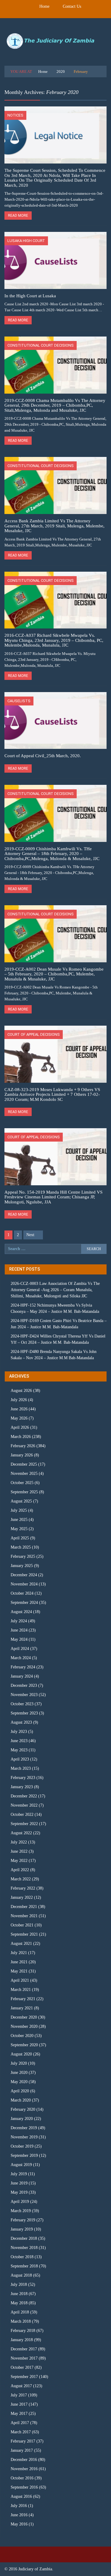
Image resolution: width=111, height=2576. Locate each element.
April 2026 (20, 1427)
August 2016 (21, 2496)
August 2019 (21, 2165)
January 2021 (22, 2008)
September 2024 (24, 1603)
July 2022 (19, 1842)
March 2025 (21, 1547)
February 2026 (23, 1446)
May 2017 (19, 2414)
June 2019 (19, 2183)
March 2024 (21, 1658)
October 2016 (22, 2478)
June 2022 (19, 1851)
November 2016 (24, 2469)
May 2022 (19, 1861)
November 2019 (24, 2137)
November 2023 (24, 1695)
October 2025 (22, 1483)
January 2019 (22, 2229)
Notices (15, 115)
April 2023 (20, 1759)
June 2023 (19, 1741)
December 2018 (24, 2238)
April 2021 (20, 1980)
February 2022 (23, 1888)
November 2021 (24, 1916)
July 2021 (19, 1953)
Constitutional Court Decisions (41, 345)
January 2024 (22, 1676)
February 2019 (23, 2220)
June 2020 (19, 2073)
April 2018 (20, 2312)
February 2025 (23, 1556)
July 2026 (19, 1400)
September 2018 (24, 2266)
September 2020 (24, 2045)
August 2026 (21, 1391)
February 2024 (23, 1667)
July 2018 (19, 2285)
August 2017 (21, 2386)
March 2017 (21, 2432)
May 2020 (19, 2082)
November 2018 (24, 2248)
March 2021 (21, 1990)
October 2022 (22, 1814)
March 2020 (21, 2100)
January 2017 (22, 2450)
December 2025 (24, 1464)
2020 (61, 71)
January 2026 (22, 1455)
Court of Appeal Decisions (34, 1034)
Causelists (19, 701)
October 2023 (22, 1704)
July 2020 (19, 2063)
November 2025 (24, 1474)
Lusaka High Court (26, 241)
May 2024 (19, 1639)
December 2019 (24, 2128)
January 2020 (22, 2119)
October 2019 (22, 2146)
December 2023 (24, 1685)
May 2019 (19, 2192)
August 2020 (21, 2054)
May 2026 (19, 1418)
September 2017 (24, 2377)
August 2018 (21, 2275)
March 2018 (21, 2321)
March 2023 (21, 1768)
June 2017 (19, 2404)
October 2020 (22, 2036)
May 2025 (19, 1529)
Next (30, 1235)
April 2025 (20, 1538)
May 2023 (19, 1750)
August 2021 (21, 1944)
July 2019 (19, 2174)
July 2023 (19, 1732)
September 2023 (24, 1713)
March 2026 (21, 1437)
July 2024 (19, 1621)
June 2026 (19, 1409)
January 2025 (22, 1566)
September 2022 (24, 1824)
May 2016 (19, 2524)
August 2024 (21, 1612)
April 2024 (20, 1649)
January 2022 (22, 1897)
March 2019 (21, 2211)
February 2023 (23, 1778)
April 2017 (20, 2423)
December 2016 (24, 2460)
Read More (18, 216)
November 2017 (24, 2358)
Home (44, 6)
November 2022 (24, 1805)
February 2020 (23, 2109)
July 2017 (19, 2395)
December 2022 (24, 1796)
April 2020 (20, 2091)
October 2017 (22, 2367)
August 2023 (21, 1722)
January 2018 (22, 2340)
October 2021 (22, 1925)
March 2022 (21, 1879)
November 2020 (24, 2026)
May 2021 (19, 1971)
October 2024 (22, 1593)
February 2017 (23, 2441)
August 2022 (21, 1833)
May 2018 (19, 2303)
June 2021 (19, 1962)
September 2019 (24, 2155)
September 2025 (24, 1492)
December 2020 (24, 2017)
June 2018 (19, 2294)
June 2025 (19, 1520)
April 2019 (20, 2202)
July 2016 (19, 2506)
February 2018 (23, 2331)
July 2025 (19, 1510)
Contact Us (72, 6)
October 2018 (22, 2257)
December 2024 (24, 1575)
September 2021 (24, 1934)
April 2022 (20, 1870)
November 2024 (24, 1584)
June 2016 (19, 2515)
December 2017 (24, 2349)
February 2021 (23, 1999)
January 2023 (22, 1787)
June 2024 (19, 1630)
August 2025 (21, 1501)
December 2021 (24, 1907)
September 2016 (24, 2487)
